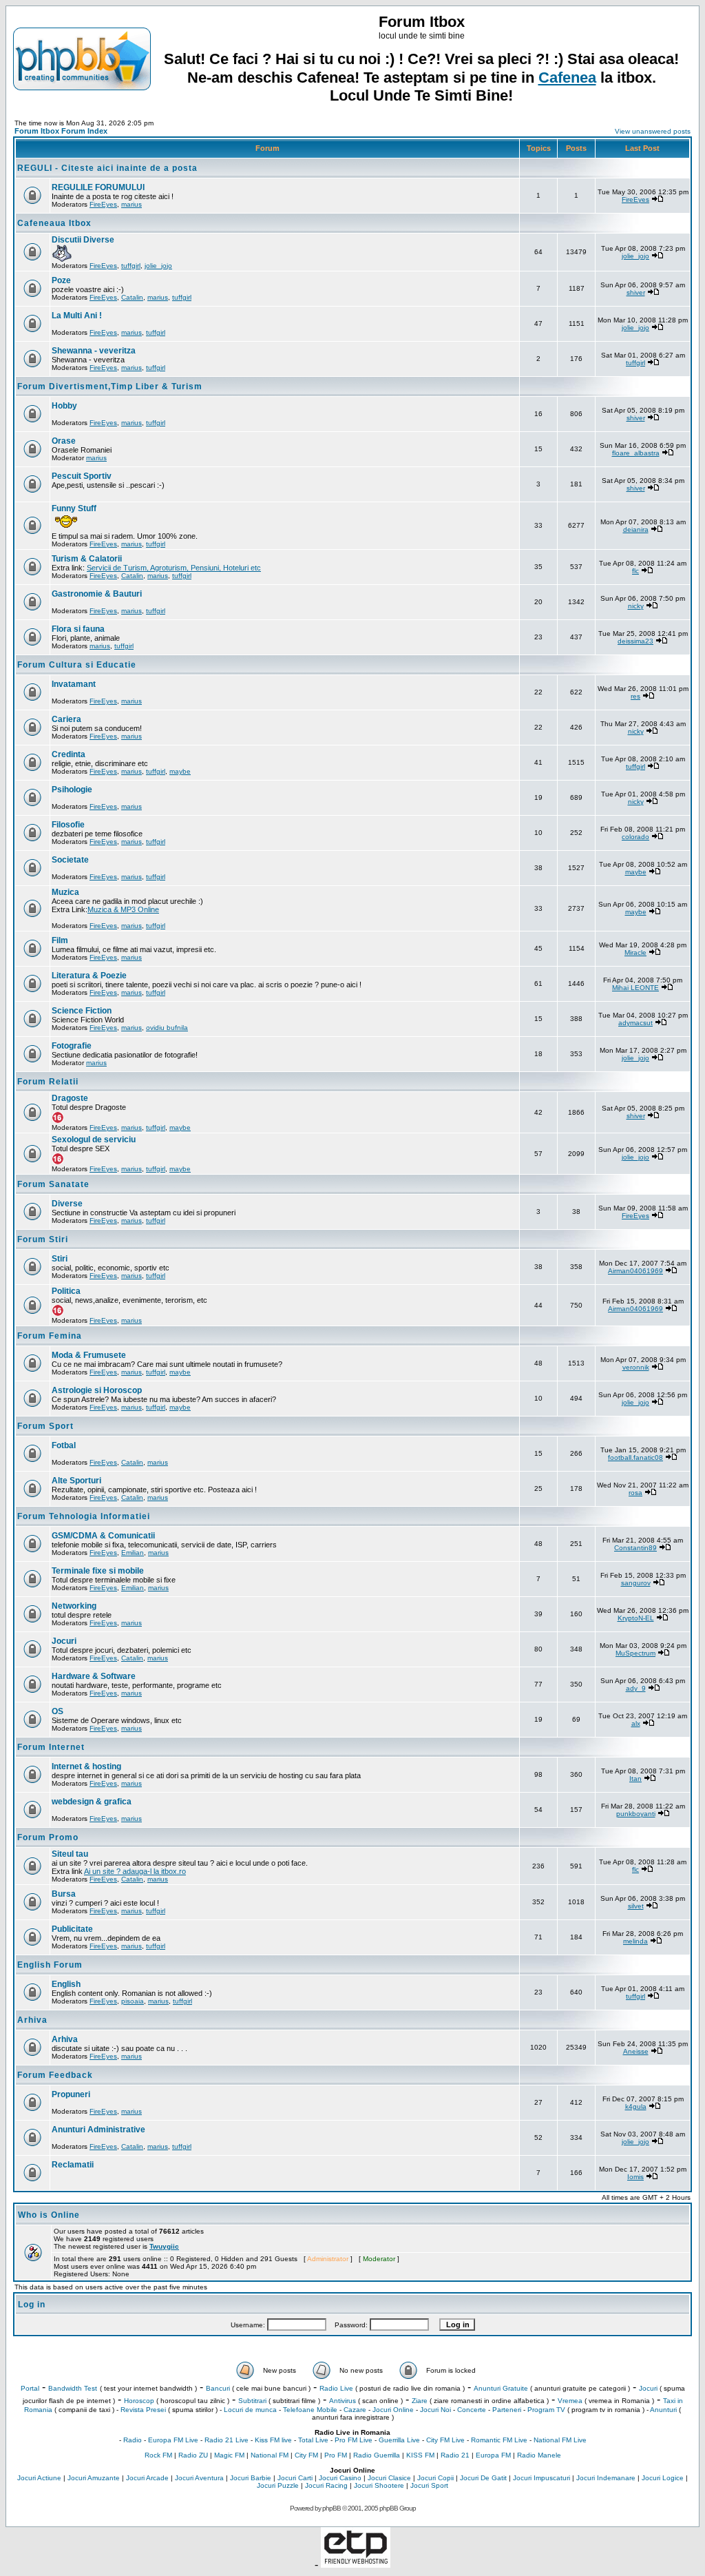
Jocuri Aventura (199, 2478)
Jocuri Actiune (39, 2478)
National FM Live (560, 2440)
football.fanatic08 (635, 1457)
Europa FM (493, 2455)
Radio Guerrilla (377, 2455)
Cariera (66, 719)
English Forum (50, 1965)
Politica (66, 1291)
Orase (64, 441)
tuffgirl (131, 266)
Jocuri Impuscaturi (541, 2478)
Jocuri (64, 1641)
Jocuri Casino (340, 2478)
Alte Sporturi (76, 1481)
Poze (61, 280)
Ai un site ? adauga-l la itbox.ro (135, 1871)
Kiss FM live (273, 2440)
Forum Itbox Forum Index (61, 131)
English (66, 1984)
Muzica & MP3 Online (123, 909)
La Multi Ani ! (77, 316)
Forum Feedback (55, 2075)
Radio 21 (455, 2455)
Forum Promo (48, 1837)
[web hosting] (356, 2564)
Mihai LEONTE (635, 988)
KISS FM (420, 2455)
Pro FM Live (354, 2440)
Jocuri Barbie (251, 2478)
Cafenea (567, 78)
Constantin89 (635, 1548)
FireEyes (103, 204)
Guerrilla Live (399, 2440)
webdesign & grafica (92, 1802)
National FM (270, 2455)
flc (635, 571)
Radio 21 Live (227, 2440)
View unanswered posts (653, 131)
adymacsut (635, 1023)
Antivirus (343, 2401)
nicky (636, 606)
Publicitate (72, 1929)
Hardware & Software (94, 1676)
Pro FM (336, 2455)
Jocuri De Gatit (483, 2478)
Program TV (546, 2410)
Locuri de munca (250, 2410)
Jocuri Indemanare (606, 2478)
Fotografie (72, 1046)
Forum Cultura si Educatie (77, 665)
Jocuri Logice (663, 2478)
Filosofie (68, 825)
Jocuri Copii (435, 2478)
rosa (635, 1493)
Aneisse (636, 2051)
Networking (74, 1606)
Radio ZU (193, 2455)
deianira (636, 529)
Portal (30, 2388)
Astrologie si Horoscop (97, 1390)
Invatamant (74, 684)
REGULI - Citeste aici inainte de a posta (107, 168)
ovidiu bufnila (167, 1028)
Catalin (132, 297)
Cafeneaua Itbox (54, 223)
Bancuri (218, 2388)
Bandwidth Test (73, 2388)
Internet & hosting (86, 1766)
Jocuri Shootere (379, 2485)
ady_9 (636, 1688)
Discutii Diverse (83, 240)
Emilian (133, 1553)
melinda (635, 1941)
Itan (635, 1779)
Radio (133, 2440)
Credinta (69, 754)
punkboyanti (636, 1814)
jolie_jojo (158, 266)
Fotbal (64, 1445)
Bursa (64, 1894)
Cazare (355, 2410)
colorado (635, 837)
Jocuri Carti (295, 2478)
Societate (70, 860)
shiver (636, 292)
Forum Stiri (43, 1239)
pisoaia (133, 2001)
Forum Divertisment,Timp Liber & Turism (110, 387)
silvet (636, 1906)
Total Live (313, 2440)
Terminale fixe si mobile (98, 1571)
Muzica (65, 892)
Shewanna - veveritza (94, 351)
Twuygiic (164, 2246)
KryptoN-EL (636, 1618)
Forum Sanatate (53, 1184)
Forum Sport (45, 1426)
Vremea (570, 2401)
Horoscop (139, 2401)
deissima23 (635, 641)
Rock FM (158, 2455)
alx (636, 1723)
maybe (180, 771)
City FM (306, 2455)
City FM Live (445, 2440)
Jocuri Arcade (147, 2478)
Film (60, 940)
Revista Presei (143, 2410)
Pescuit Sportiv (82, 476)
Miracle (635, 952)
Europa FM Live (173, 2440)
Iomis (635, 2177)
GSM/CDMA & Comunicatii (103, 1536)
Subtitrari (252, 2401)
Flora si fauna (78, 629)
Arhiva (32, 2020)
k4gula (636, 2106)
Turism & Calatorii (87, 559)
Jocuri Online (393, 2410)
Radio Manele (539, 2455)
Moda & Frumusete (89, 1355)
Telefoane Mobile (310, 2410)
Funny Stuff (74, 508)
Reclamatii (73, 2165)
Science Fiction (82, 1011)
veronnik (636, 1367)
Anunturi (663, 2410)
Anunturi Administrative (98, 2130)
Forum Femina (50, 1336)
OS (57, 1711)
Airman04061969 (635, 1271)
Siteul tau (70, 1854)
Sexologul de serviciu (94, 1140)
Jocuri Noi (435, 2410)
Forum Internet (51, 1747)
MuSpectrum (635, 1653)
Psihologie (72, 790)
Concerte (472, 2410)
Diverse (67, 1204)
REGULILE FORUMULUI (98, 187)
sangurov (636, 1583)
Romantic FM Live (499, 2440)
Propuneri (71, 2094)
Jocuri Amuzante (94, 2478)
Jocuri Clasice (389, 2478)
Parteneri (507, 2410)
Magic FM (229, 2455)
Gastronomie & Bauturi (97, 594)
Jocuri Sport (429, 2485)
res (635, 696)
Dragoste (70, 1098)
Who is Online (49, 2215)
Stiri (60, 1259)
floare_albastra (636, 453)
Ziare (420, 2401)
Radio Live (336, 2388)
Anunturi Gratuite (501, 2388)
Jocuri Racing (326, 2485)
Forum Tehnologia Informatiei (84, 1516)
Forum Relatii (48, 1082)
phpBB (332, 2508)
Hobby (64, 406)
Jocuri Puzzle (278, 2485)
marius (131, 204)
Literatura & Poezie (89, 976)
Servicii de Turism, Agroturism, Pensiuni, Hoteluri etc (174, 568)
